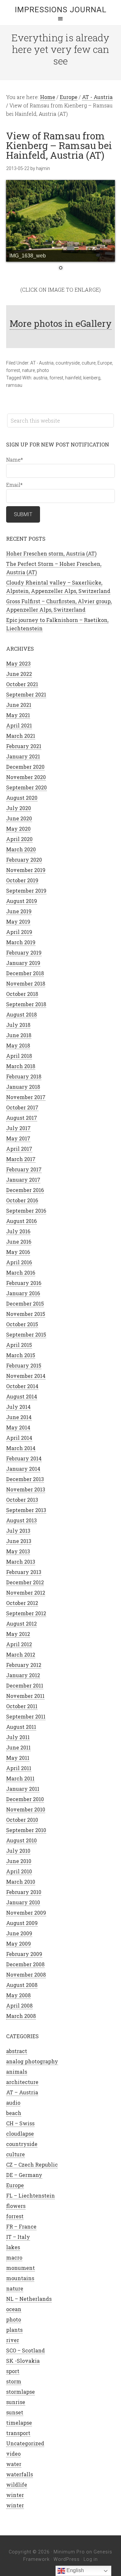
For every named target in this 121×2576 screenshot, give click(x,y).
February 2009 (24, 1954)
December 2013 (25, 1479)
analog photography (32, 2061)
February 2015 (24, 1365)
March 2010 (21, 1882)
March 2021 (21, 736)
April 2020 (19, 839)
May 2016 (18, 1252)
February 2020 (24, 860)
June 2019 (19, 911)
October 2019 (22, 880)
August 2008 (22, 1985)
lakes (13, 2247)
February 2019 (24, 952)
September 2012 (26, 1613)
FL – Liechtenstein (30, 2195)
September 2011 (26, 1716)
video (13, 2454)
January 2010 (23, 1902)
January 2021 (23, 756)
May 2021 (18, 715)
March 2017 (21, 1159)
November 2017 (26, 1097)
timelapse (19, 2423)
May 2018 (18, 1045)
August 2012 (21, 1624)
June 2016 (19, 1242)
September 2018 (26, 1004)
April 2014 (19, 1438)
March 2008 (21, 2016)
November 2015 (26, 1314)
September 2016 (26, 1211)
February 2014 (24, 1458)
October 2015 (22, 1324)
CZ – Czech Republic (32, 2165)
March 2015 (21, 1355)
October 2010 (22, 1820)
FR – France (21, 2226)
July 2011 (18, 1737)
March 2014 (21, 1448)
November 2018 (26, 983)
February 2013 (24, 1572)
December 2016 (25, 1190)
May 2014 (18, 1427)
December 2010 (25, 1799)
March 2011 (20, 1778)
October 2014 (22, 1386)
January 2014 (23, 1469)
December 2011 (25, 1685)
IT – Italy (18, 2237)
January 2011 (23, 1789)
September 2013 (26, 1510)
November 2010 (26, 1809)
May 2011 (18, 1758)
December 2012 (25, 1582)
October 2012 (22, 1603)
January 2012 (23, 1675)
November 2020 (26, 777)
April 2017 (19, 1149)
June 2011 (18, 1747)
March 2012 (21, 1654)
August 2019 (22, 901)
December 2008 (25, 1964)
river (13, 2340)
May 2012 (18, 1634)
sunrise (16, 2402)
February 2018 (24, 1076)
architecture (22, 2082)
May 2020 (18, 829)
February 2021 (24, 746)
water (14, 2464)
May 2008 (18, 1995)
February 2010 (24, 1892)
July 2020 (19, 808)
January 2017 (23, 1180)
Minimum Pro (69, 2552)
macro (14, 2257)
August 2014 (22, 1396)
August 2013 (21, 1520)
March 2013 (21, 1562)
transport (18, 2433)
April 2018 (19, 1056)
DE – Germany (24, 2175)
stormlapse (20, 2392)
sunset (15, 2412)
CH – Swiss (20, 2123)
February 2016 (24, 1283)
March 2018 (21, 1066)
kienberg (92, 378)
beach (14, 2113)
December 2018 (25, 973)
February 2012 (24, 1665)
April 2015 (19, 1345)
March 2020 (21, 849)
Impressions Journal (61, 10)
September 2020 (26, 787)
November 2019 (26, 870)
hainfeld (73, 378)
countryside (68, 363)
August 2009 (22, 1923)
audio (13, 2103)
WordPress (67, 2559)
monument (20, 2268)
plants (14, 2330)
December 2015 (25, 1303)
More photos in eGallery (61, 323)
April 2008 (19, 2005)
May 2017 (18, 1138)
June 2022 (19, 674)
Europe (105, 363)
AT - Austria (42, 363)
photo (43, 370)
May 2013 (18, 1551)
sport (13, 2371)
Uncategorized (25, 2443)
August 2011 (21, 1727)
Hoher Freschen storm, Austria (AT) (51, 553)
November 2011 (25, 1696)
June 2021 (19, 705)
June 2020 (19, 818)
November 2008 (26, 1975)
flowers (16, 2206)
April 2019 (19, 932)
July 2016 (18, 1231)
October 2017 (22, 1107)
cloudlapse (20, 2134)
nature (28, 370)
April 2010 (19, 1871)
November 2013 (26, 1489)
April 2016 (19, 1262)
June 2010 (19, 1861)
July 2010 (18, 1851)
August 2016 (21, 1221)
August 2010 (21, 1840)
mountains (20, 2278)
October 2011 (22, 1706)
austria (40, 378)
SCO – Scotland (25, 2350)
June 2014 (19, 1417)
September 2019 (26, 891)
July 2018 (18, 1025)
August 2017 (22, 1118)
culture (89, 363)
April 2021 (19, 725)
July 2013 (18, 1531)
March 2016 (21, 1273)
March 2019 (21, 942)
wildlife (17, 2485)
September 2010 (26, 1830)
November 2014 (26, 1376)
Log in (91, 2559)
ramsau (14, 385)
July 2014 (18, 1407)
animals (17, 2072)
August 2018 (21, 1014)
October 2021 (22, 684)
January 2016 (23, 1293)
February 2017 (24, 1169)
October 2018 (22, 994)
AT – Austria (22, 2092)
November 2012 (26, 1593)
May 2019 (18, 922)
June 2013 (19, 1541)
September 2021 (26, 694)
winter (15, 2495)
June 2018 (19, 1035)
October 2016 (22, 1200)
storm (14, 2381)
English (75, 2570)
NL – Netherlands (29, 2299)
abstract (17, 2051)
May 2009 (19, 1944)
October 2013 (22, 1500)
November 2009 (26, 1913)
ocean (14, 2309)
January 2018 (23, 1087)
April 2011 (19, 1768)
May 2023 (18, 663)
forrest (13, 370)
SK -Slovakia (23, 2361)
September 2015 (26, 1334)
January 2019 (23, 963)
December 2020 (25, 767)
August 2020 (22, 798)
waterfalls (20, 2474)
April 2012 (19, 1644)
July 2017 (18, 1128)
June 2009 (19, 1933)
